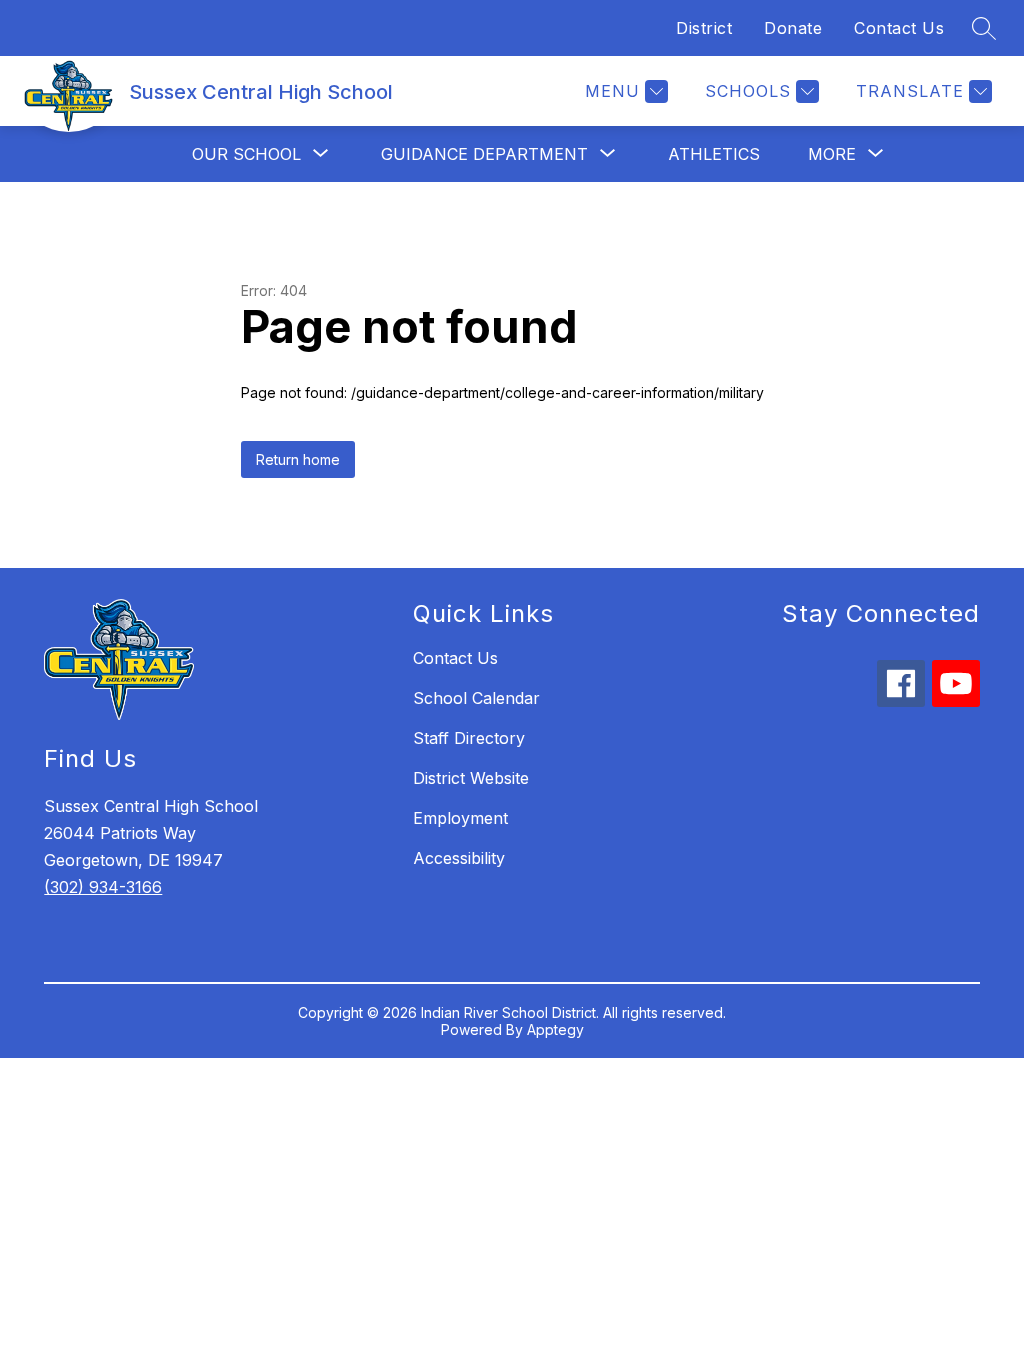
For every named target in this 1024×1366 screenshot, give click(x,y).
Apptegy (555, 1029)
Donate (793, 28)
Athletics (714, 154)
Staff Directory (469, 738)
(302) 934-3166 (103, 887)
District (704, 28)
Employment (460, 818)
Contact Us (899, 28)
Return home (298, 459)
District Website (471, 778)
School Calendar (476, 698)
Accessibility (459, 858)
